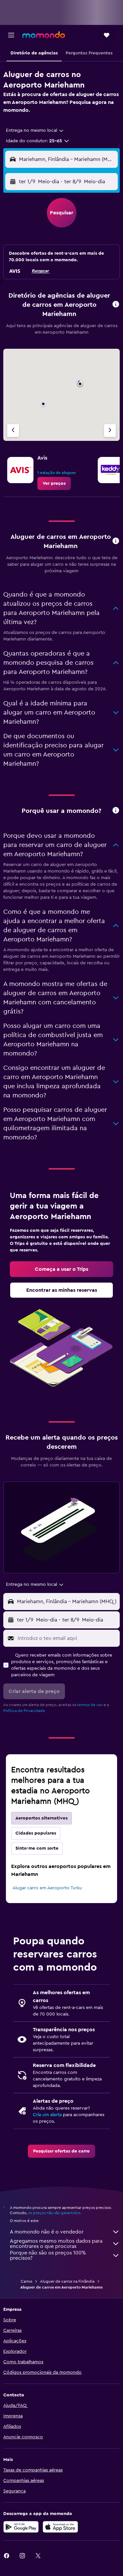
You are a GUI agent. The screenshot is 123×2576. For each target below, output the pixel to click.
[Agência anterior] (13, 431)
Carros (26, 2281)
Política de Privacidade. (25, 1711)
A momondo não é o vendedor (47, 2232)
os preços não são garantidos (54, 2213)
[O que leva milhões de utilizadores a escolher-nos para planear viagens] (116, 811)
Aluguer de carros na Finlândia (67, 2281)
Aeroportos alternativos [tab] (41, 1818)
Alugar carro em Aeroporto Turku (47, 1888)
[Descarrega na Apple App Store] (60, 2527)
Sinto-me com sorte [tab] (37, 1848)
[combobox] (35, 130)
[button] (11, 35)
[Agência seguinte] (110, 431)
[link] (54, 483)
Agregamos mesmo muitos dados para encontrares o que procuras (56, 2244)
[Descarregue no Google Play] (21, 2527)
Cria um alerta (47, 2115)
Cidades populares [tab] (36, 1833)
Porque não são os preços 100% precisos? (48, 2255)
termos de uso (90, 1705)
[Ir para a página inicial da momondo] (44, 35)
